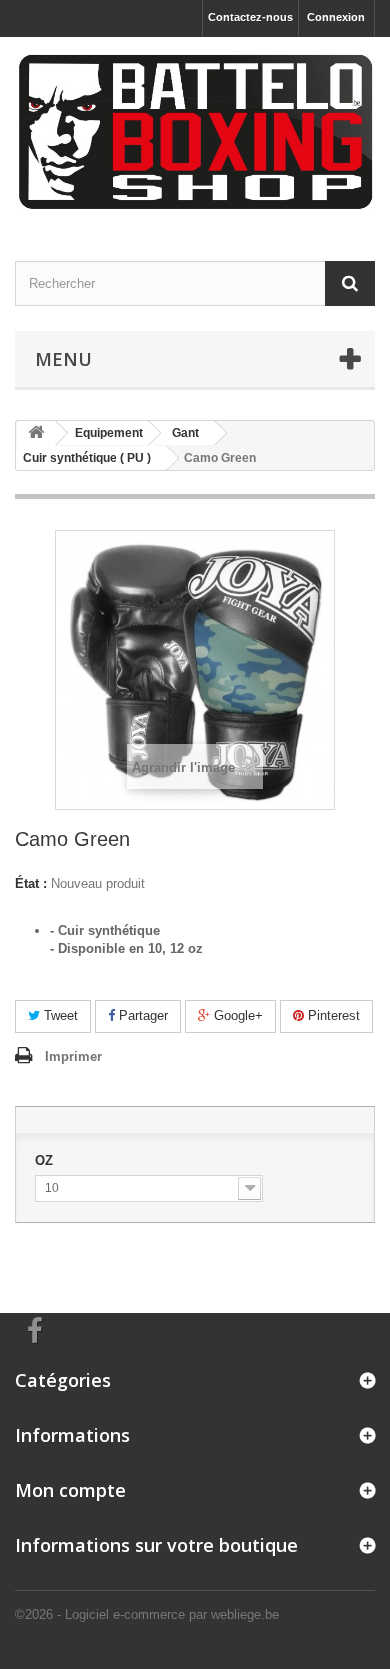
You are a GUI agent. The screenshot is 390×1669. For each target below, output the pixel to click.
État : (31, 883)
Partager (141, 1015)
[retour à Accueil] (36, 433)
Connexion (336, 17)
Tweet (59, 1015)
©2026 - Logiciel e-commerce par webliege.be (147, 1614)
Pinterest (332, 1015)
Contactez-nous (250, 17)
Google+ (236, 1015)
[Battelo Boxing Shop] (195, 131)
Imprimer (73, 1056)
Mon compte (70, 1490)
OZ (46, 1160)
